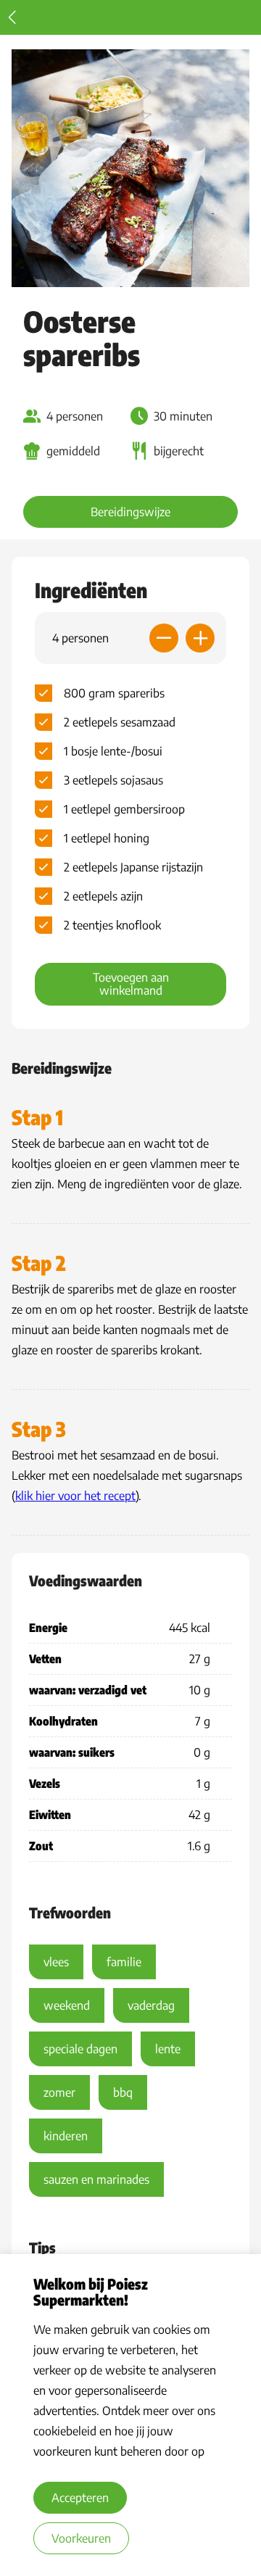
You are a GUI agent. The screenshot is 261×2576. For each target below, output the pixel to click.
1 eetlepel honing (107, 838)
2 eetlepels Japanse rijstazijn (133, 867)
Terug (12, 17)
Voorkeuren (81, 2538)
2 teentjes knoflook (112, 925)
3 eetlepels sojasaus (113, 780)
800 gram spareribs (114, 693)
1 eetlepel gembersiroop (124, 809)
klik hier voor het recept (75, 1496)
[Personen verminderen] (164, 638)
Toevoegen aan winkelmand (131, 984)
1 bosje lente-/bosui (113, 751)
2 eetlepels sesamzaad (120, 722)
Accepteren (80, 2498)
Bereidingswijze (130, 512)
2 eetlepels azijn (103, 896)
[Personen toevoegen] (200, 638)
